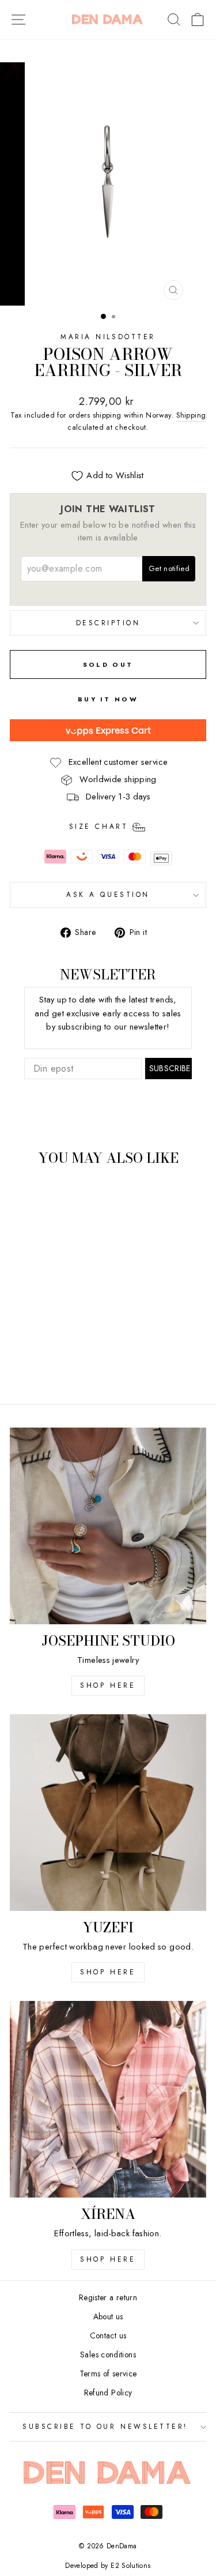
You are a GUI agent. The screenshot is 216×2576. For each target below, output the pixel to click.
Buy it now (108, 699)
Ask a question (108, 894)
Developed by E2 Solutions (108, 2566)
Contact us (108, 2335)
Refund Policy (108, 2393)
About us (108, 2316)
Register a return (108, 2297)
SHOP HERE (108, 1972)
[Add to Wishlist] (24, 1196)
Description (108, 623)
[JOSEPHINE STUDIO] (108, 1526)
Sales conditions (108, 2355)
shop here (108, 1685)
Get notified (169, 568)
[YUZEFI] (108, 1813)
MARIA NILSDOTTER (108, 337)
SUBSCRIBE (170, 1068)
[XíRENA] (108, 2099)
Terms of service (108, 2374)
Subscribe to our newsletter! (105, 2426)
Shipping (191, 415)
